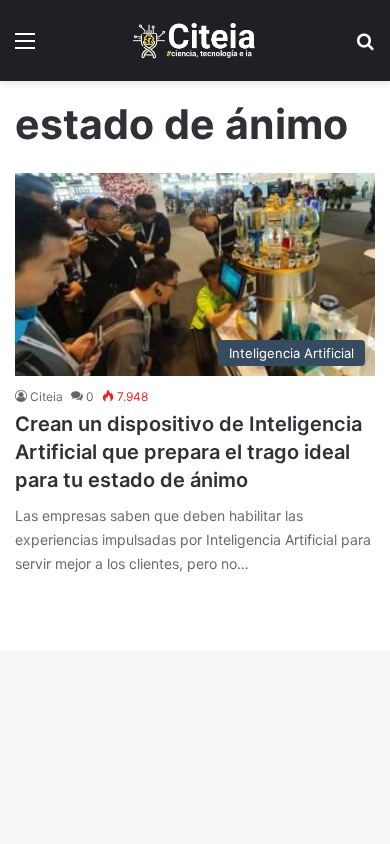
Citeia (46, 396)
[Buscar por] (365, 47)
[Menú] (25, 47)
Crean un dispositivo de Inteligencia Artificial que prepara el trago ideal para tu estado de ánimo (188, 452)
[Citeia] (195, 40)
